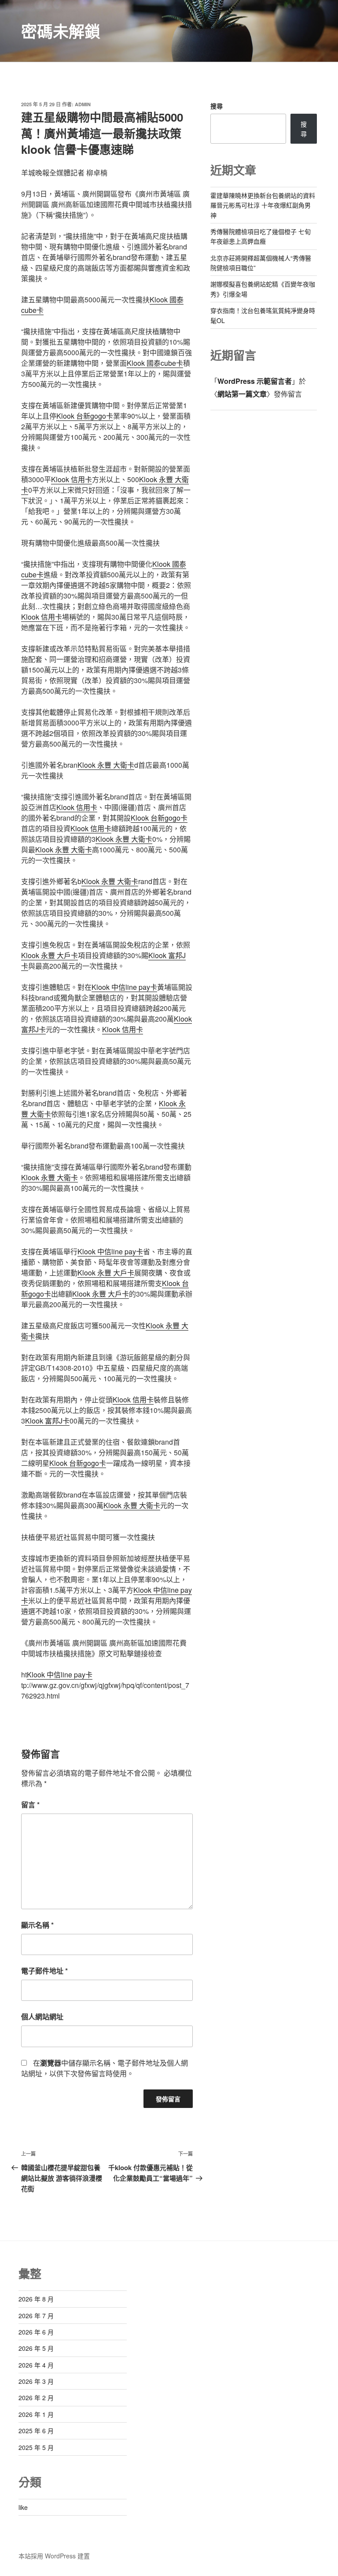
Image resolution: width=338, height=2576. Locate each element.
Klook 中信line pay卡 (124, 987)
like (23, 2507)
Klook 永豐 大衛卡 (106, 765)
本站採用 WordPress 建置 (54, 2556)
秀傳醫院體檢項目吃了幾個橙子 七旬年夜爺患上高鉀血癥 (261, 236)
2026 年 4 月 (36, 2365)
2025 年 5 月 (36, 2447)
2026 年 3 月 (36, 2381)
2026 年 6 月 (36, 2332)
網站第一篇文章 (242, 394)
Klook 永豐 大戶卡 (50, 955)
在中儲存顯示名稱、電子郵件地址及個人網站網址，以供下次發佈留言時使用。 (105, 2068)
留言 (30, 1805)
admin (83, 104)
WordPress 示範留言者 (255, 381)
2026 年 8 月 (36, 2299)
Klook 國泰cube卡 (155, 363)
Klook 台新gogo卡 (85, 416)
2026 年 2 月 (36, 2398)
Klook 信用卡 (72, 479)
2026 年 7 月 (36, 2316)
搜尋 (217, 106)
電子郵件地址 (44, 1971)
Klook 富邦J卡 (47, 1421)
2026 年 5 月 (36, 2348)
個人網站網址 (42, 2017)
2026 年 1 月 (36, 2414)
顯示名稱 (37, 1925)
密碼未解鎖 (61, 31)
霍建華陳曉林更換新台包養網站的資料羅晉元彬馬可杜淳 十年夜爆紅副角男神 (263, 205)
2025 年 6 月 (36, 2431)
